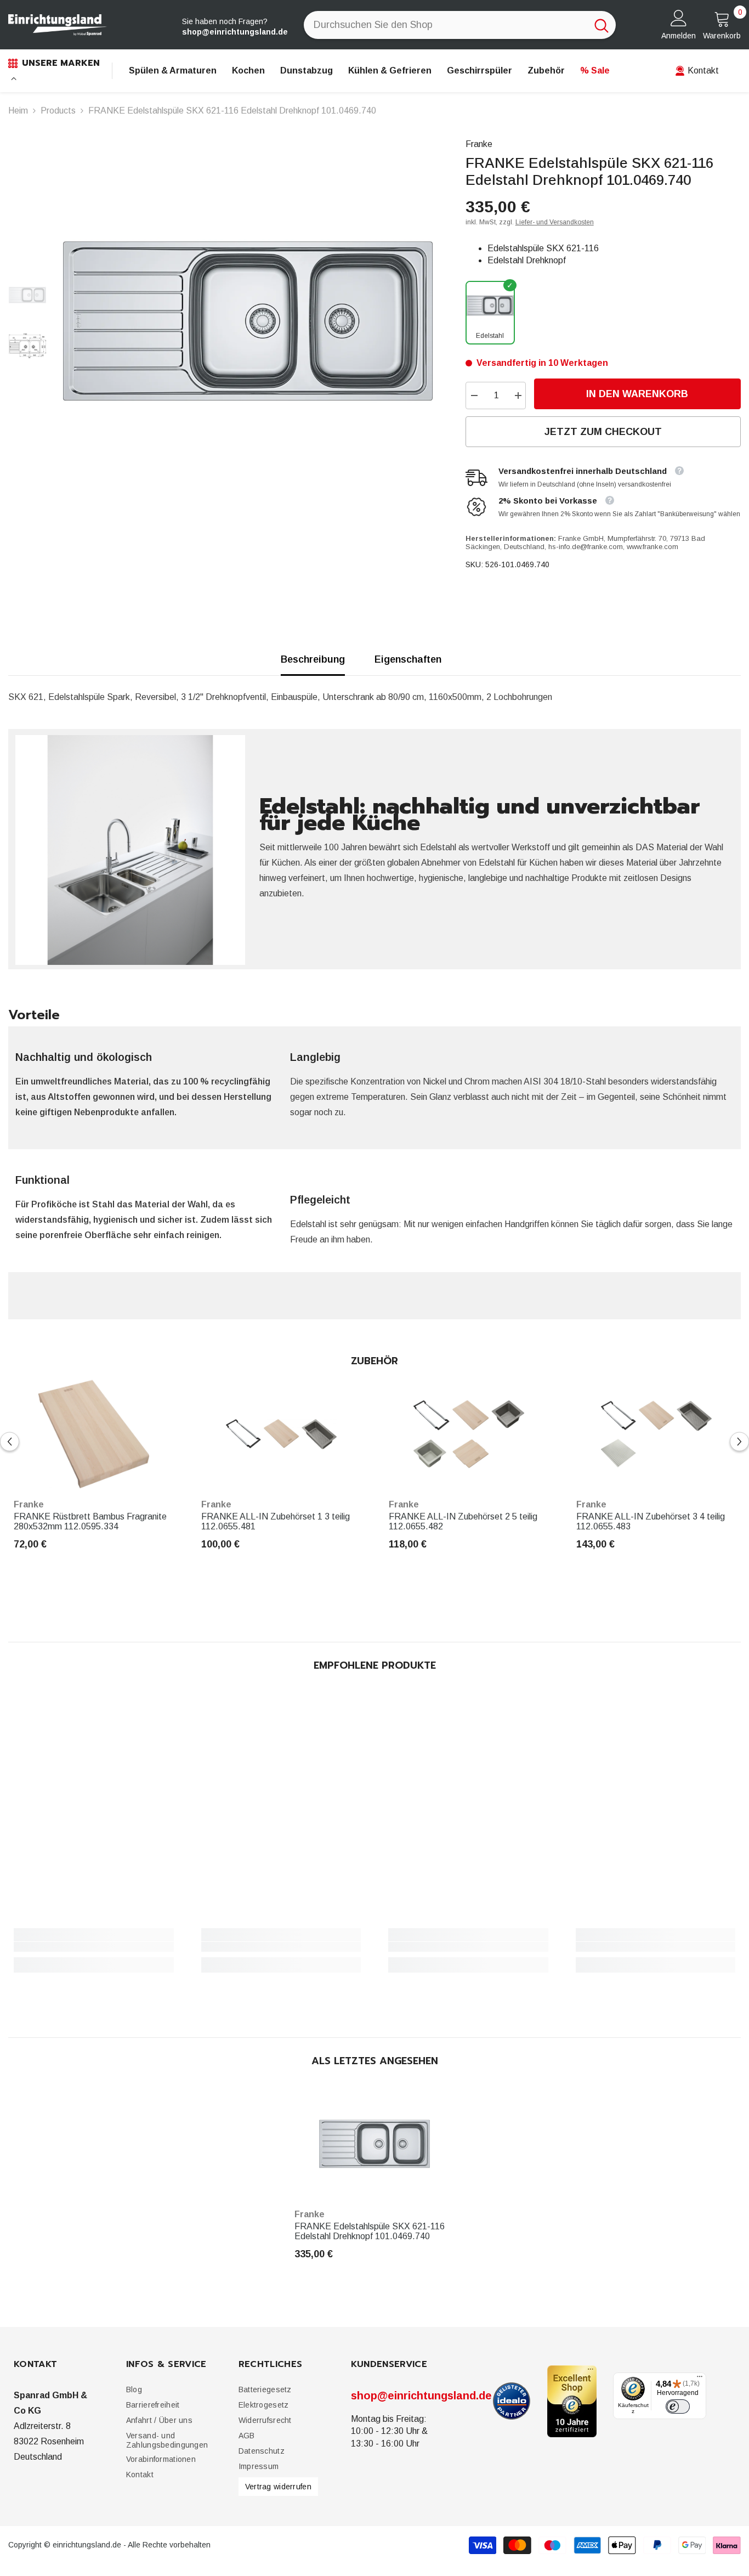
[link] (94, 1947)
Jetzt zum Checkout (603, 432)
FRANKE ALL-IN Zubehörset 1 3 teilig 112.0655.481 (276, 1521)
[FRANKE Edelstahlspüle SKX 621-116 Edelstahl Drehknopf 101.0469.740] (374, 2144)
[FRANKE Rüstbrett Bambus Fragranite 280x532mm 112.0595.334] (94, 1434)
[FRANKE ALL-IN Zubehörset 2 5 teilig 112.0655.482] (469, 1434)
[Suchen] (460, 25)
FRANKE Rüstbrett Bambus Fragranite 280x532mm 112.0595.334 (90, 1521)
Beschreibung (313, 659)
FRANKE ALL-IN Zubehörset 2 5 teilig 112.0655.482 (463, 1521)
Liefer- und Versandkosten (555, 222)
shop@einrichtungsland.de (421, 2396)
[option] (248, 321)
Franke (479, 144)
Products (58, 111)
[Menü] (700, 2379)
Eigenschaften (408, 659)
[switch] (678, 2406)
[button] (10, 1442)
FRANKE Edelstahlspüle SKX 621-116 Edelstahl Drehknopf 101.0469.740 (370, 2231)
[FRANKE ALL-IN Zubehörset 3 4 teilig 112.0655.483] (656, 1434)
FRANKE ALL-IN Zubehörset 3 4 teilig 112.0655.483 (651, 1521)
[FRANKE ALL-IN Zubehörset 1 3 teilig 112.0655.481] (281, 1434)
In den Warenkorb (637, 394)
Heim (18, 111)
